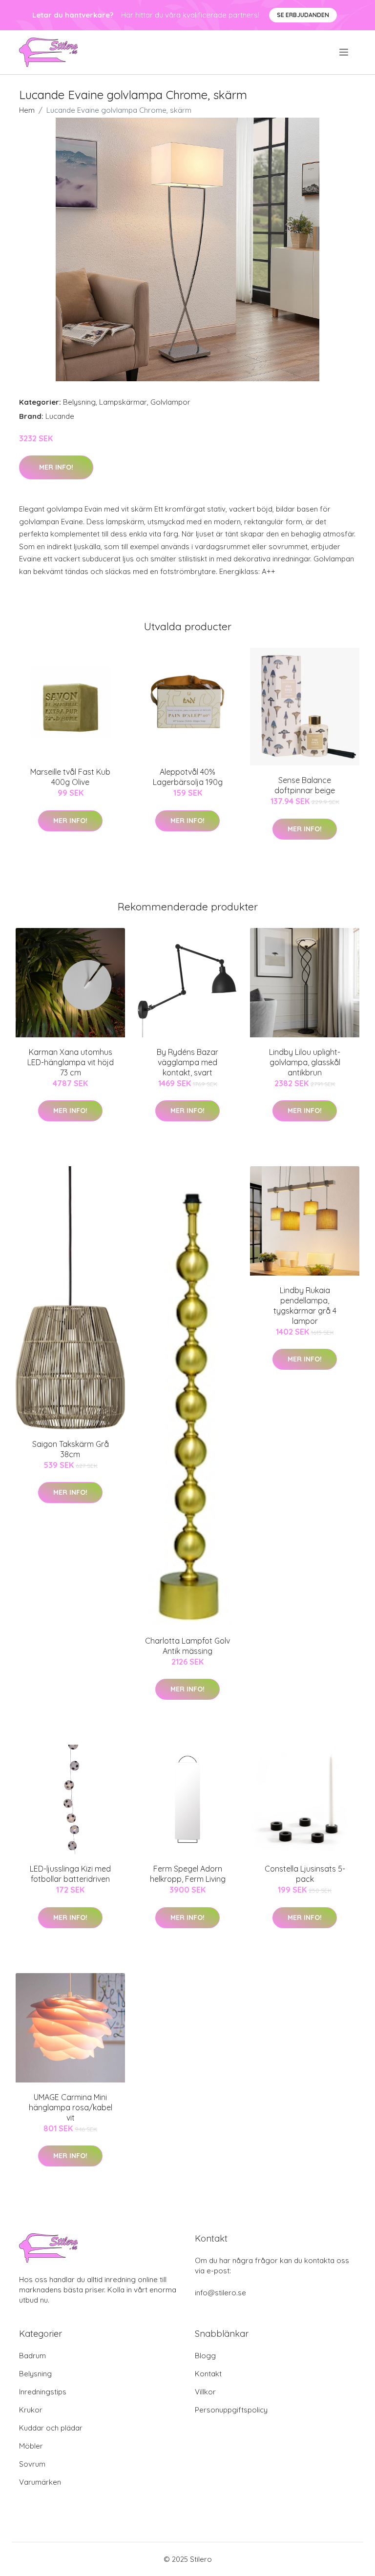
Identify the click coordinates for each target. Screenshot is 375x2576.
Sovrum (32, 2464)
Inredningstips (43, 2392)
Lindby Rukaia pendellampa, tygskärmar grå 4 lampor (305, 1306)
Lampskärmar (123, 402)
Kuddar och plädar (51, 2428)
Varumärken (40, 2482)
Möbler (31, 2446)
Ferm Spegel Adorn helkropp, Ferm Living (188, 1874)
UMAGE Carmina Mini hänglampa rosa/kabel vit (71, 2107)
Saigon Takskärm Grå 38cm (71, 1449)
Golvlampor (170, 402)
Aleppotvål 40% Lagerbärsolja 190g (188, 777)
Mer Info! (56, 467)
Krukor (31, 2410)
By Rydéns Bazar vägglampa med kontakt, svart (187, 1062)
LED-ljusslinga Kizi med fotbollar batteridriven (70, 1874)
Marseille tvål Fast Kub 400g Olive (70, 777)
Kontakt (208, 2374)
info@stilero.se (220, 2293)
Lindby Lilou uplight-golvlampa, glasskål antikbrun (305, 1062)
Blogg (205, 2356)
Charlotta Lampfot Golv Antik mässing (187, 1646)
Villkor (205, 2392)
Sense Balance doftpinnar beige (305, 785)
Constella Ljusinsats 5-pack (305, 1874)
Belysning (79, 402)
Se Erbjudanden (303, 15)
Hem (27, 110)
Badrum (32, 2356)
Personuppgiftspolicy (231, 2410)
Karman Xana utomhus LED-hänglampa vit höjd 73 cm (71, 1062)
